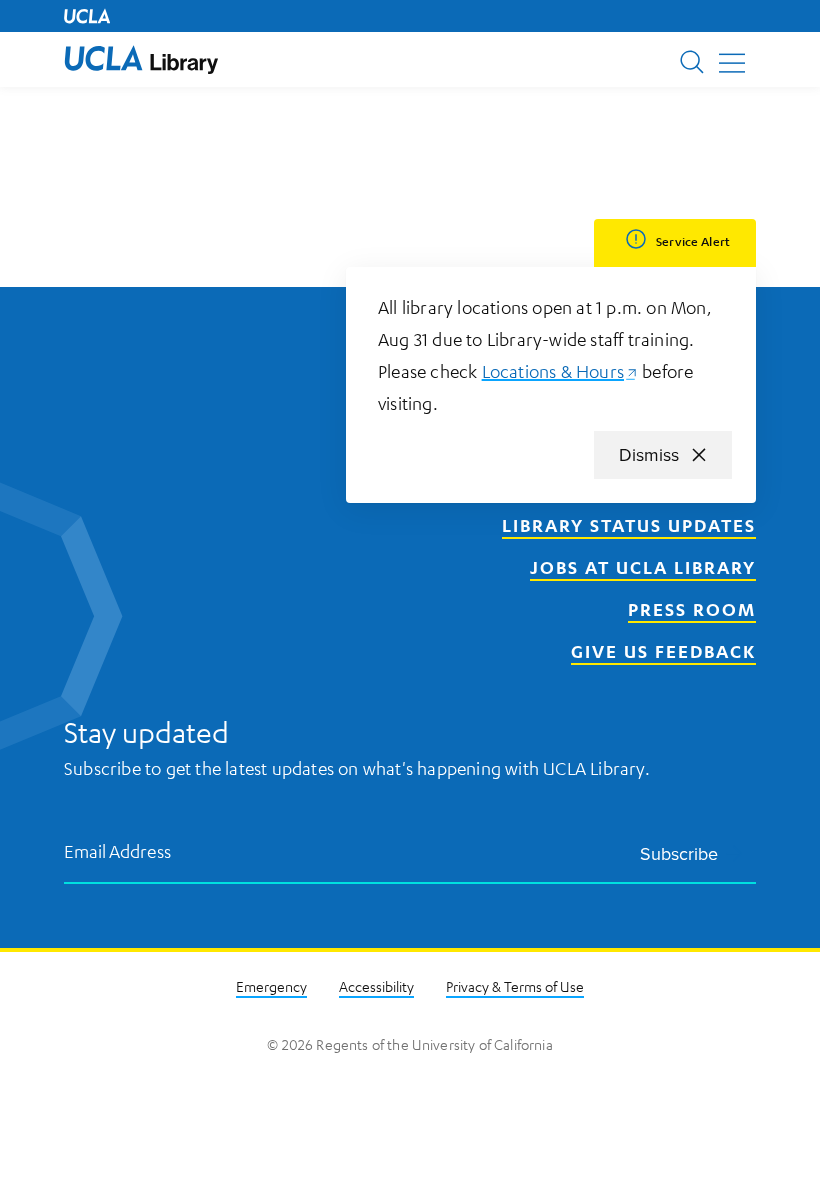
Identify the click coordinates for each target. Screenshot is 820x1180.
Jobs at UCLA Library (643, 567)
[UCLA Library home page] (141, 59)
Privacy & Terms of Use (515, 986)
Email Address (118, 850)
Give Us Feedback (663, 651)
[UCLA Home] (87, 16)
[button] (141, 59)
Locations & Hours (560, 371)
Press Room (692, 609)
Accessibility (376, 986)
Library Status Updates (629, 525)
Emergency (271, 986)
